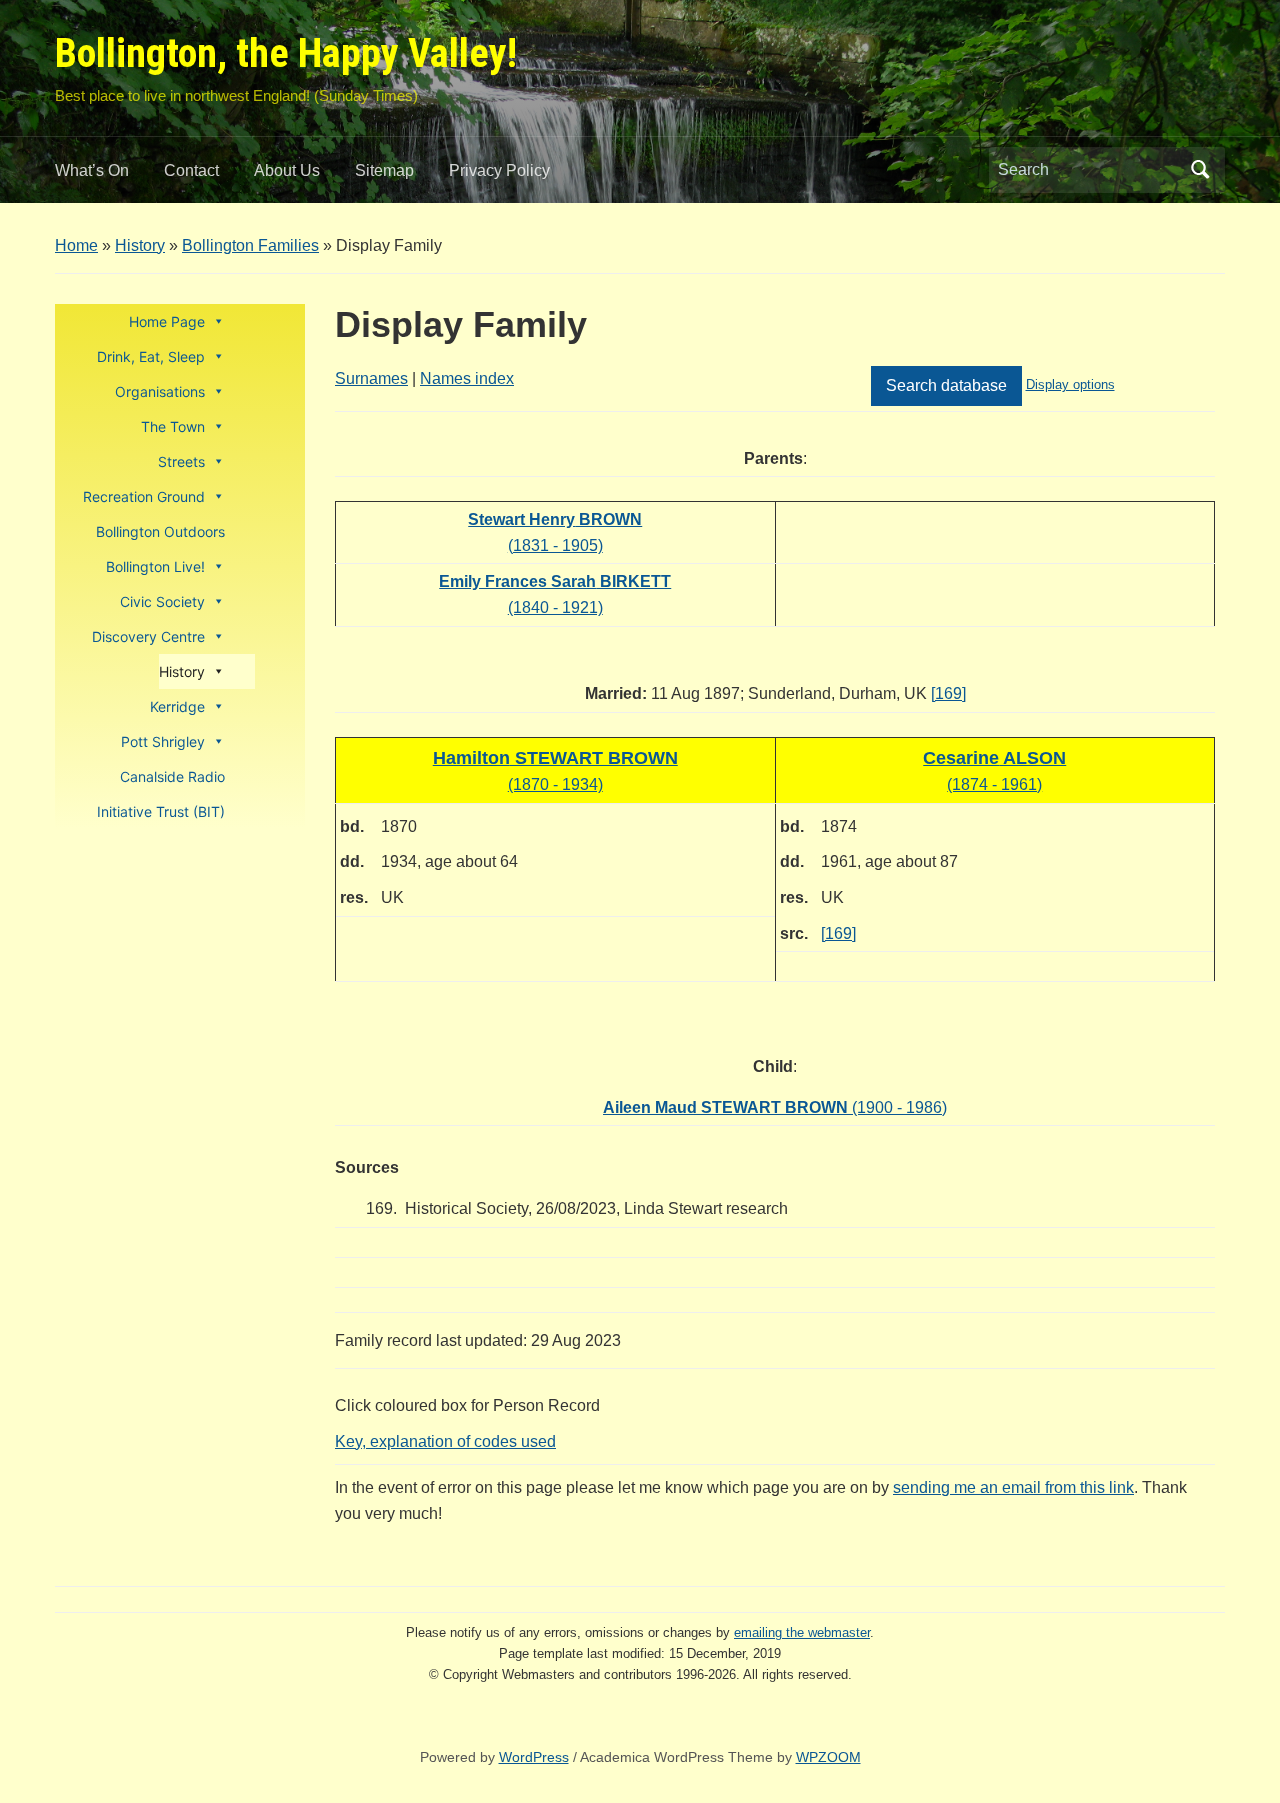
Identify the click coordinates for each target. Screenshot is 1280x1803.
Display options (1070, 384)
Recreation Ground (144, 496)
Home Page (167, 321)
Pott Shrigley (163, 741)
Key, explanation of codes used (445, 1441)
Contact (191, 170)
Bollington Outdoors (160, 531)
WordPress (534, 1757)
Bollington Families (250, 245)
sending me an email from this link (1013, 1487)
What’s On (92, 170)
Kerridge (177, 706)
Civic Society (162, 601)
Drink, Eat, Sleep (151, 356)
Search (1200, 170)
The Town (173, 426)
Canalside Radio (172, 776)
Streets (181, 461)
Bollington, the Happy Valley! (286, 53)
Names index (467, 378)
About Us (287, 170)
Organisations (160, 391)
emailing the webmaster (802, 1632)
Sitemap (384, 170)
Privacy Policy (499, 170)
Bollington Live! (155, 566)
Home (76, 245)
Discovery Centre (148, 636)
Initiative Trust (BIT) (161, 811)
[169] (948, 693)
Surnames (371, 378)
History (140, 245)
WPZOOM (828, 1757)
